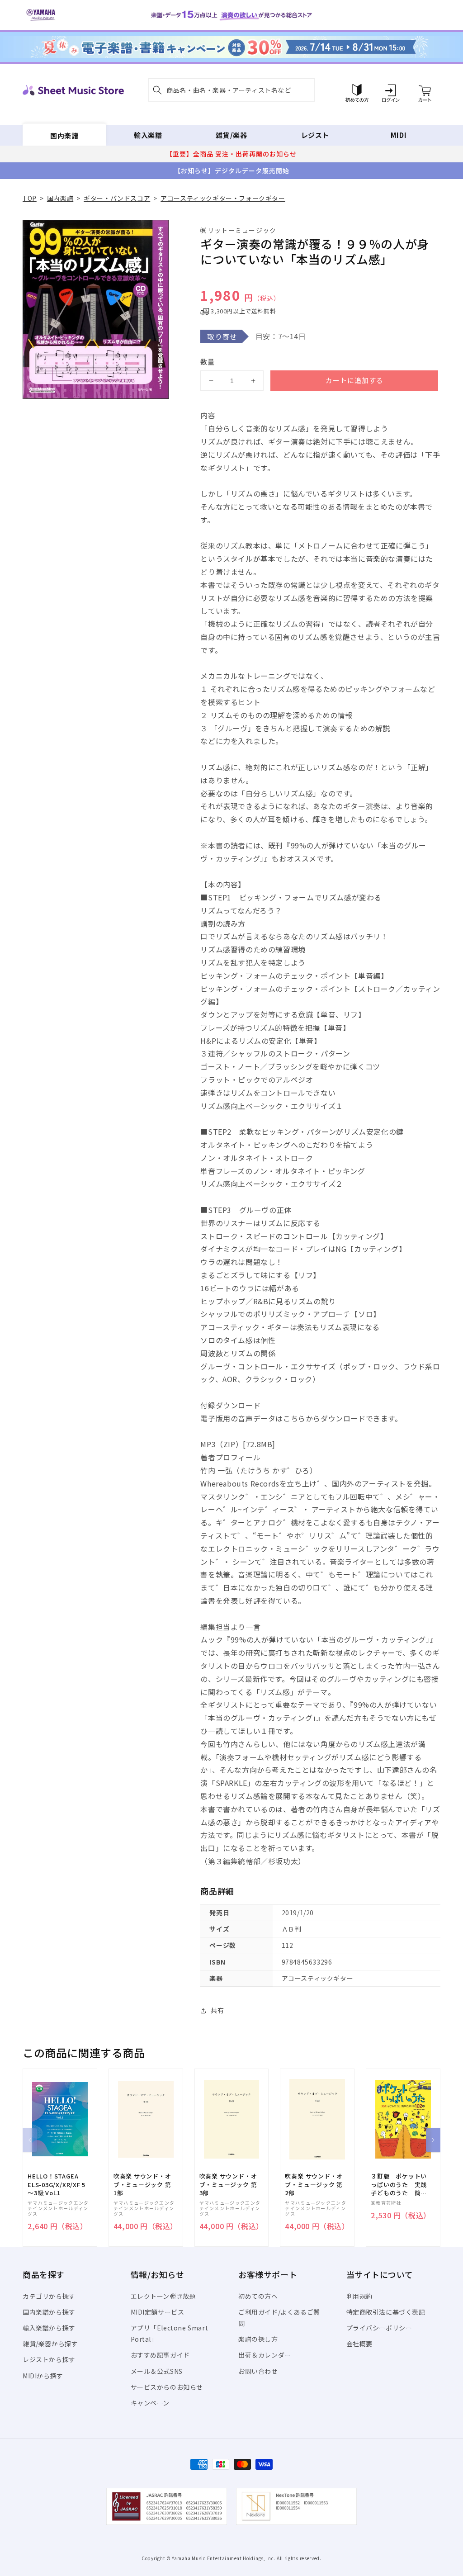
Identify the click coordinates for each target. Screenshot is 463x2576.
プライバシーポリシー (379, 2328)
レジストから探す (49, 2359)
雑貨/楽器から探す (50, 2344)
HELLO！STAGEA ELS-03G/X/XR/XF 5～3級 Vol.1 (57, 2184)
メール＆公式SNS (157, 2371)
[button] (231, 90)
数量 (208, 362)
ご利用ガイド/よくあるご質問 (279, 2318)
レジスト (315, 135)
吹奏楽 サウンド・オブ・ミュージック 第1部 (142, 2184)
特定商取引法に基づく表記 (386, 2312)
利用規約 (359, 2296)
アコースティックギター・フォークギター (223, 198)
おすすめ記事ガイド (160, 2355)
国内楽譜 (64, 135)
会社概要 (359, 2344)
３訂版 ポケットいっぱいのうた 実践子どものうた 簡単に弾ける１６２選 (399, 2185)
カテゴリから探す (49, 2296)
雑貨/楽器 (231, 135)
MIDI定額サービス (158, 2312)
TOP (30, 198)
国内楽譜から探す (49, 2312)
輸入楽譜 (148, 135)
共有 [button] (217, 2010)
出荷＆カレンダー (265, 2355)
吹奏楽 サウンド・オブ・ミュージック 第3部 (228, 2184)
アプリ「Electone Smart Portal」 (170, 2333)
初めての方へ (258, 2296)
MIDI (399, 135)
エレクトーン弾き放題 (163, 2296)
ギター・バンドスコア (117, 198)
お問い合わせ (258, 2371)
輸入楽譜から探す (49, 2328)
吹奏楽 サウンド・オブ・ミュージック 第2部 (314, 2184)
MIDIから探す (43, 2376)
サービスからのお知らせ (167, 2387)
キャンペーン (150, 2403)
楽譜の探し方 (258, 2339)
